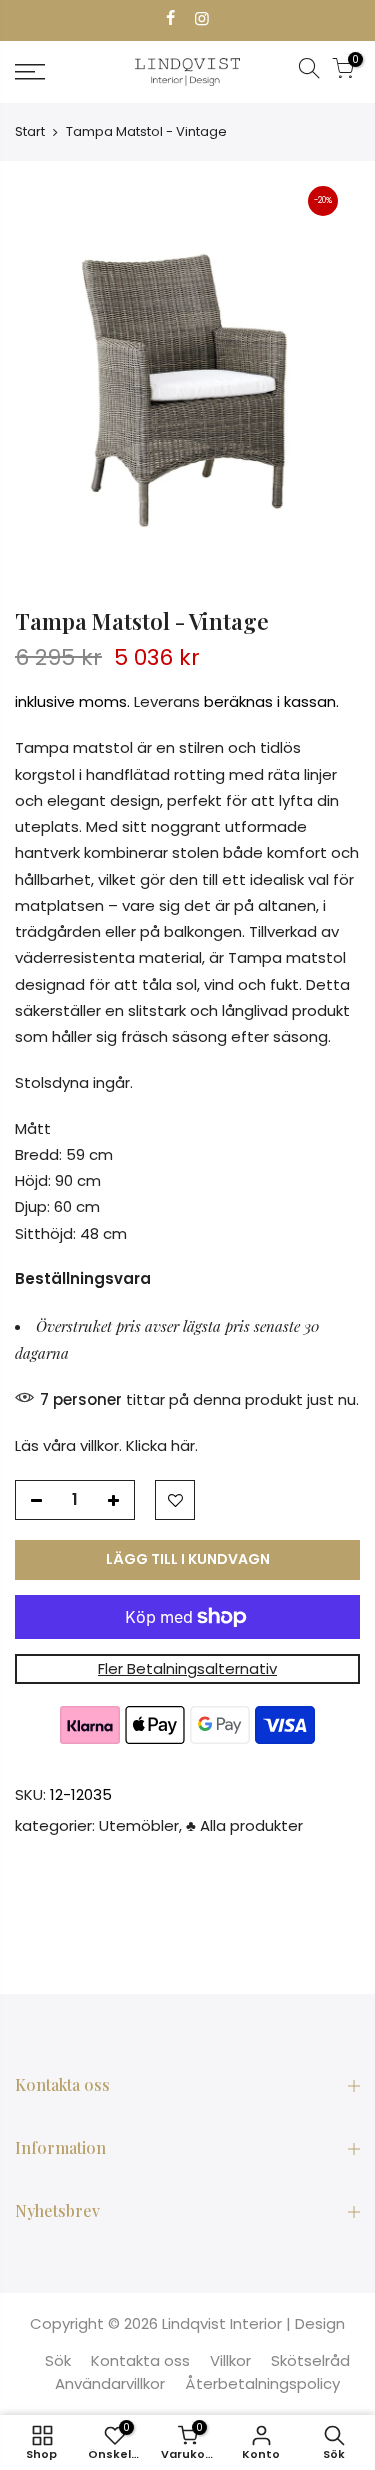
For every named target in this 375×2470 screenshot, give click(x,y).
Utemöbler (139, 1825)
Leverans (167, 701)
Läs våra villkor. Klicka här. (106, 1445)
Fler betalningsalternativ (187, 1668)
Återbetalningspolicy (262, 2383)
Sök (58, 2360)
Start (30, 131)
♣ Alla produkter (244, 1825)
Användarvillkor (110, 2383)
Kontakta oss (140, 2360)
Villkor (230, 2360)
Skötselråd (310, 2360)
